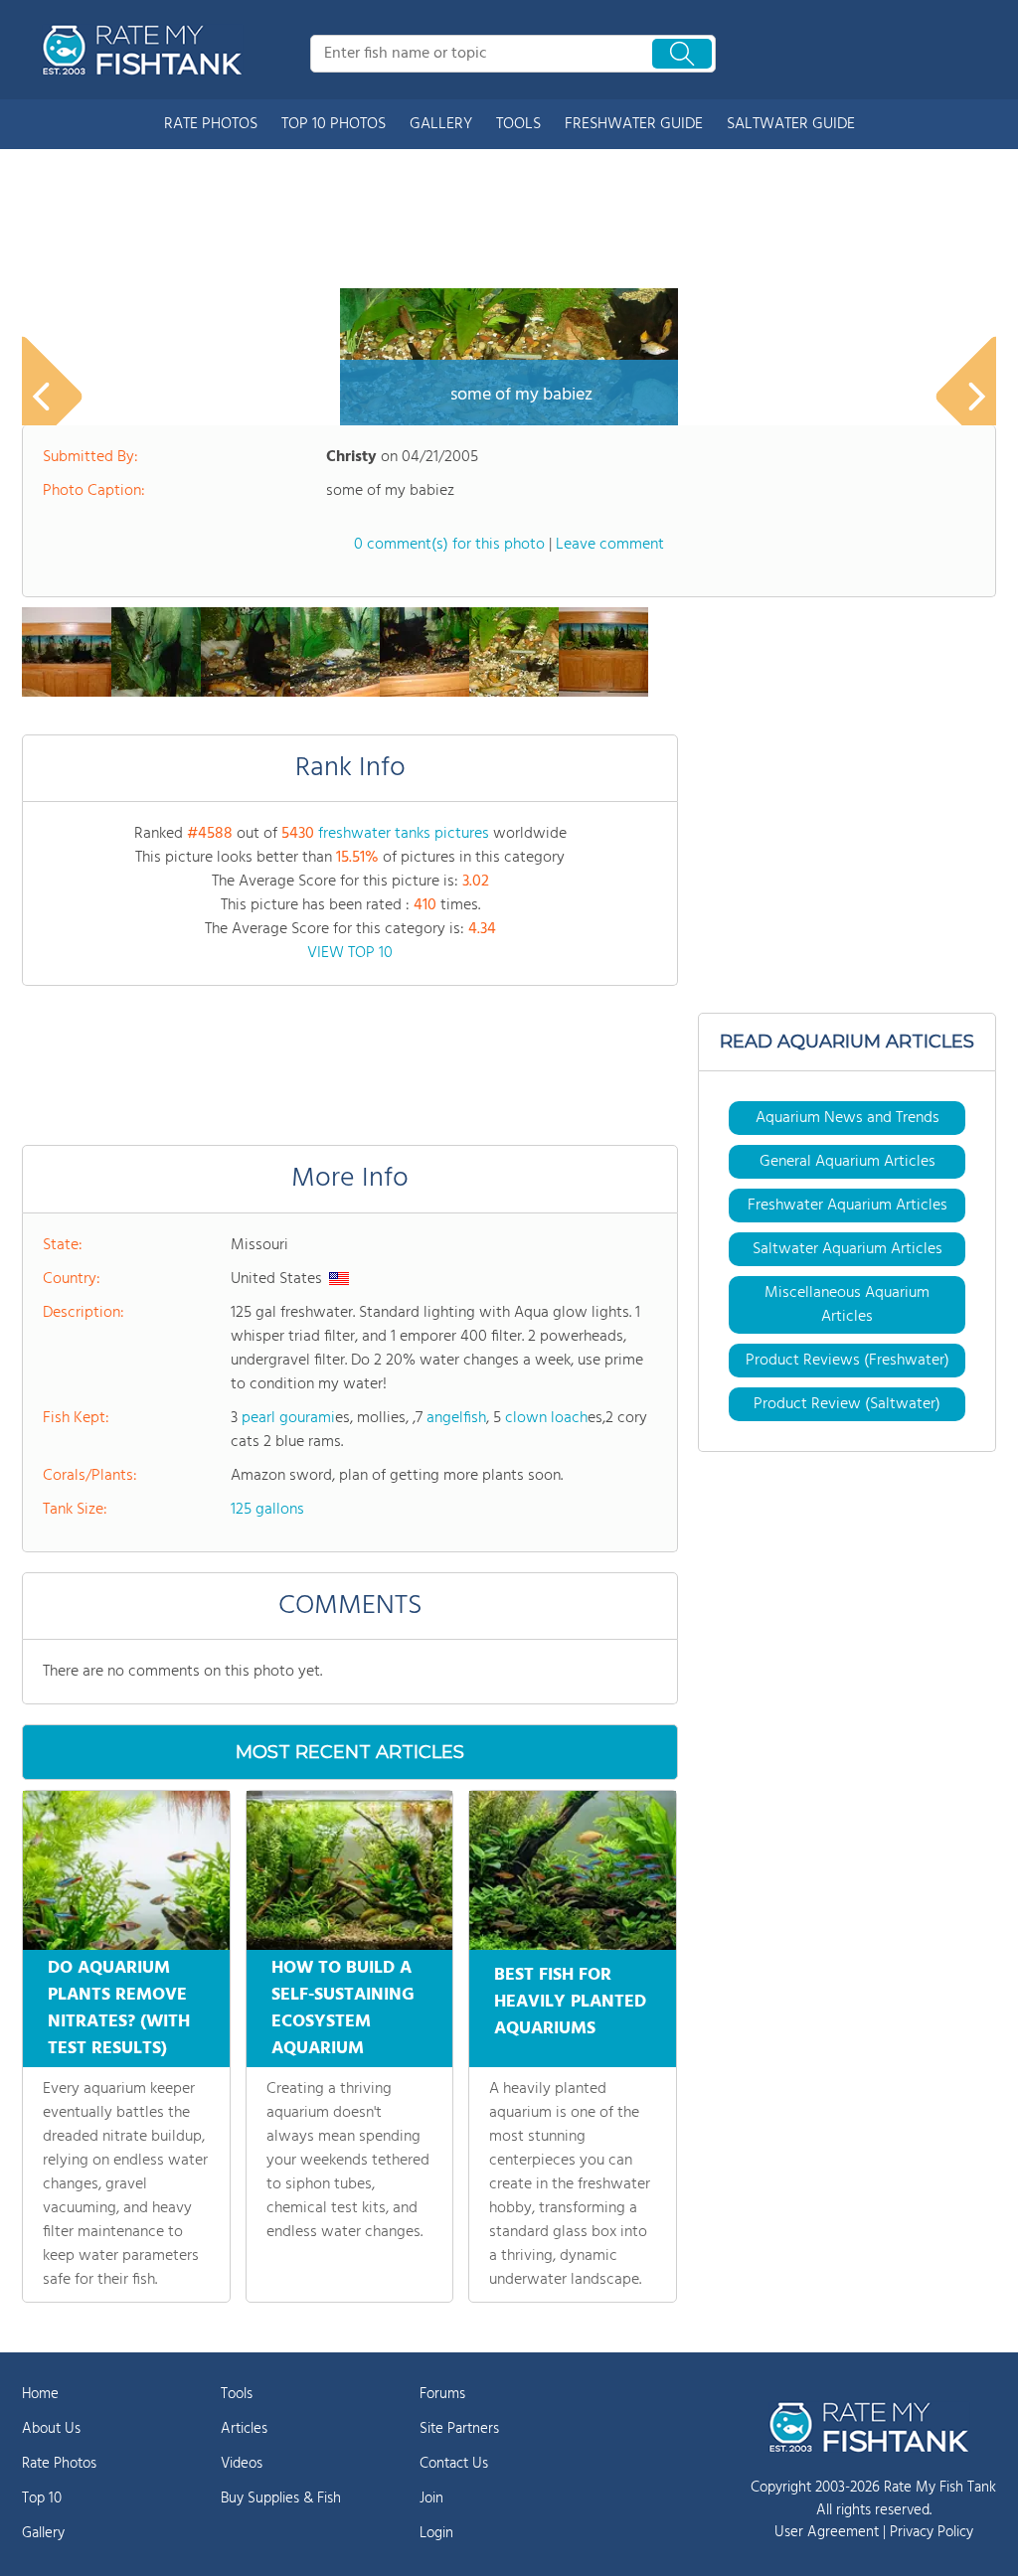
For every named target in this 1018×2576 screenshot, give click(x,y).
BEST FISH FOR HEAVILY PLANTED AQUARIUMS (570, 2002)
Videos (242, 2464)
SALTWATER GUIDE (791, 124)
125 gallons (267, 1510)
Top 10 (42, 2498)
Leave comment (610, 545)
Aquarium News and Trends (848, 1118)
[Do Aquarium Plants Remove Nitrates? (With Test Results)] (126, 1870)
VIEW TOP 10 (350, 953)
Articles (244, 2429)
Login (436, 2533)
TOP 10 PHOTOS (334, 124)
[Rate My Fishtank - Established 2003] (146, 50)
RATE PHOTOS (211, 124)
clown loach (546, 1418)
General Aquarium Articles (848, 1162)
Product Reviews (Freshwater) (848, 1361)
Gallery (43, 2533)
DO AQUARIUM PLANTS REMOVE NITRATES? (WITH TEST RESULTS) (119, 2009)
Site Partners (459, 2429)
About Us (51, 2429)
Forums (442, 2394)
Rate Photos (59, 2464)
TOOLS (518, 124)
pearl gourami (288, 1418)
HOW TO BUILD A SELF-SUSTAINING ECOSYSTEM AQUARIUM (343, 2009)
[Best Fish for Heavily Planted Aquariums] (573, 1870)
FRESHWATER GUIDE (634, 124)
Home (40, 2394)
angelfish (456, 1418)
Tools (237, 2394)
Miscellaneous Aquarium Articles (847, 1305)
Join (431, 2498)
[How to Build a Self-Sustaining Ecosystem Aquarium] (350, 1870)
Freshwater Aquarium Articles (848, 1206)
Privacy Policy (932, 2532)
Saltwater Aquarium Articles (848, 1249)
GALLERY (441, 124)
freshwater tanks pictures (404, 834)
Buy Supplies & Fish (281, 2498)
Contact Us (454, 2464)
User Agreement (827, 2532)
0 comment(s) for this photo (449, 545)
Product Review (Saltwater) (847, 1404)
